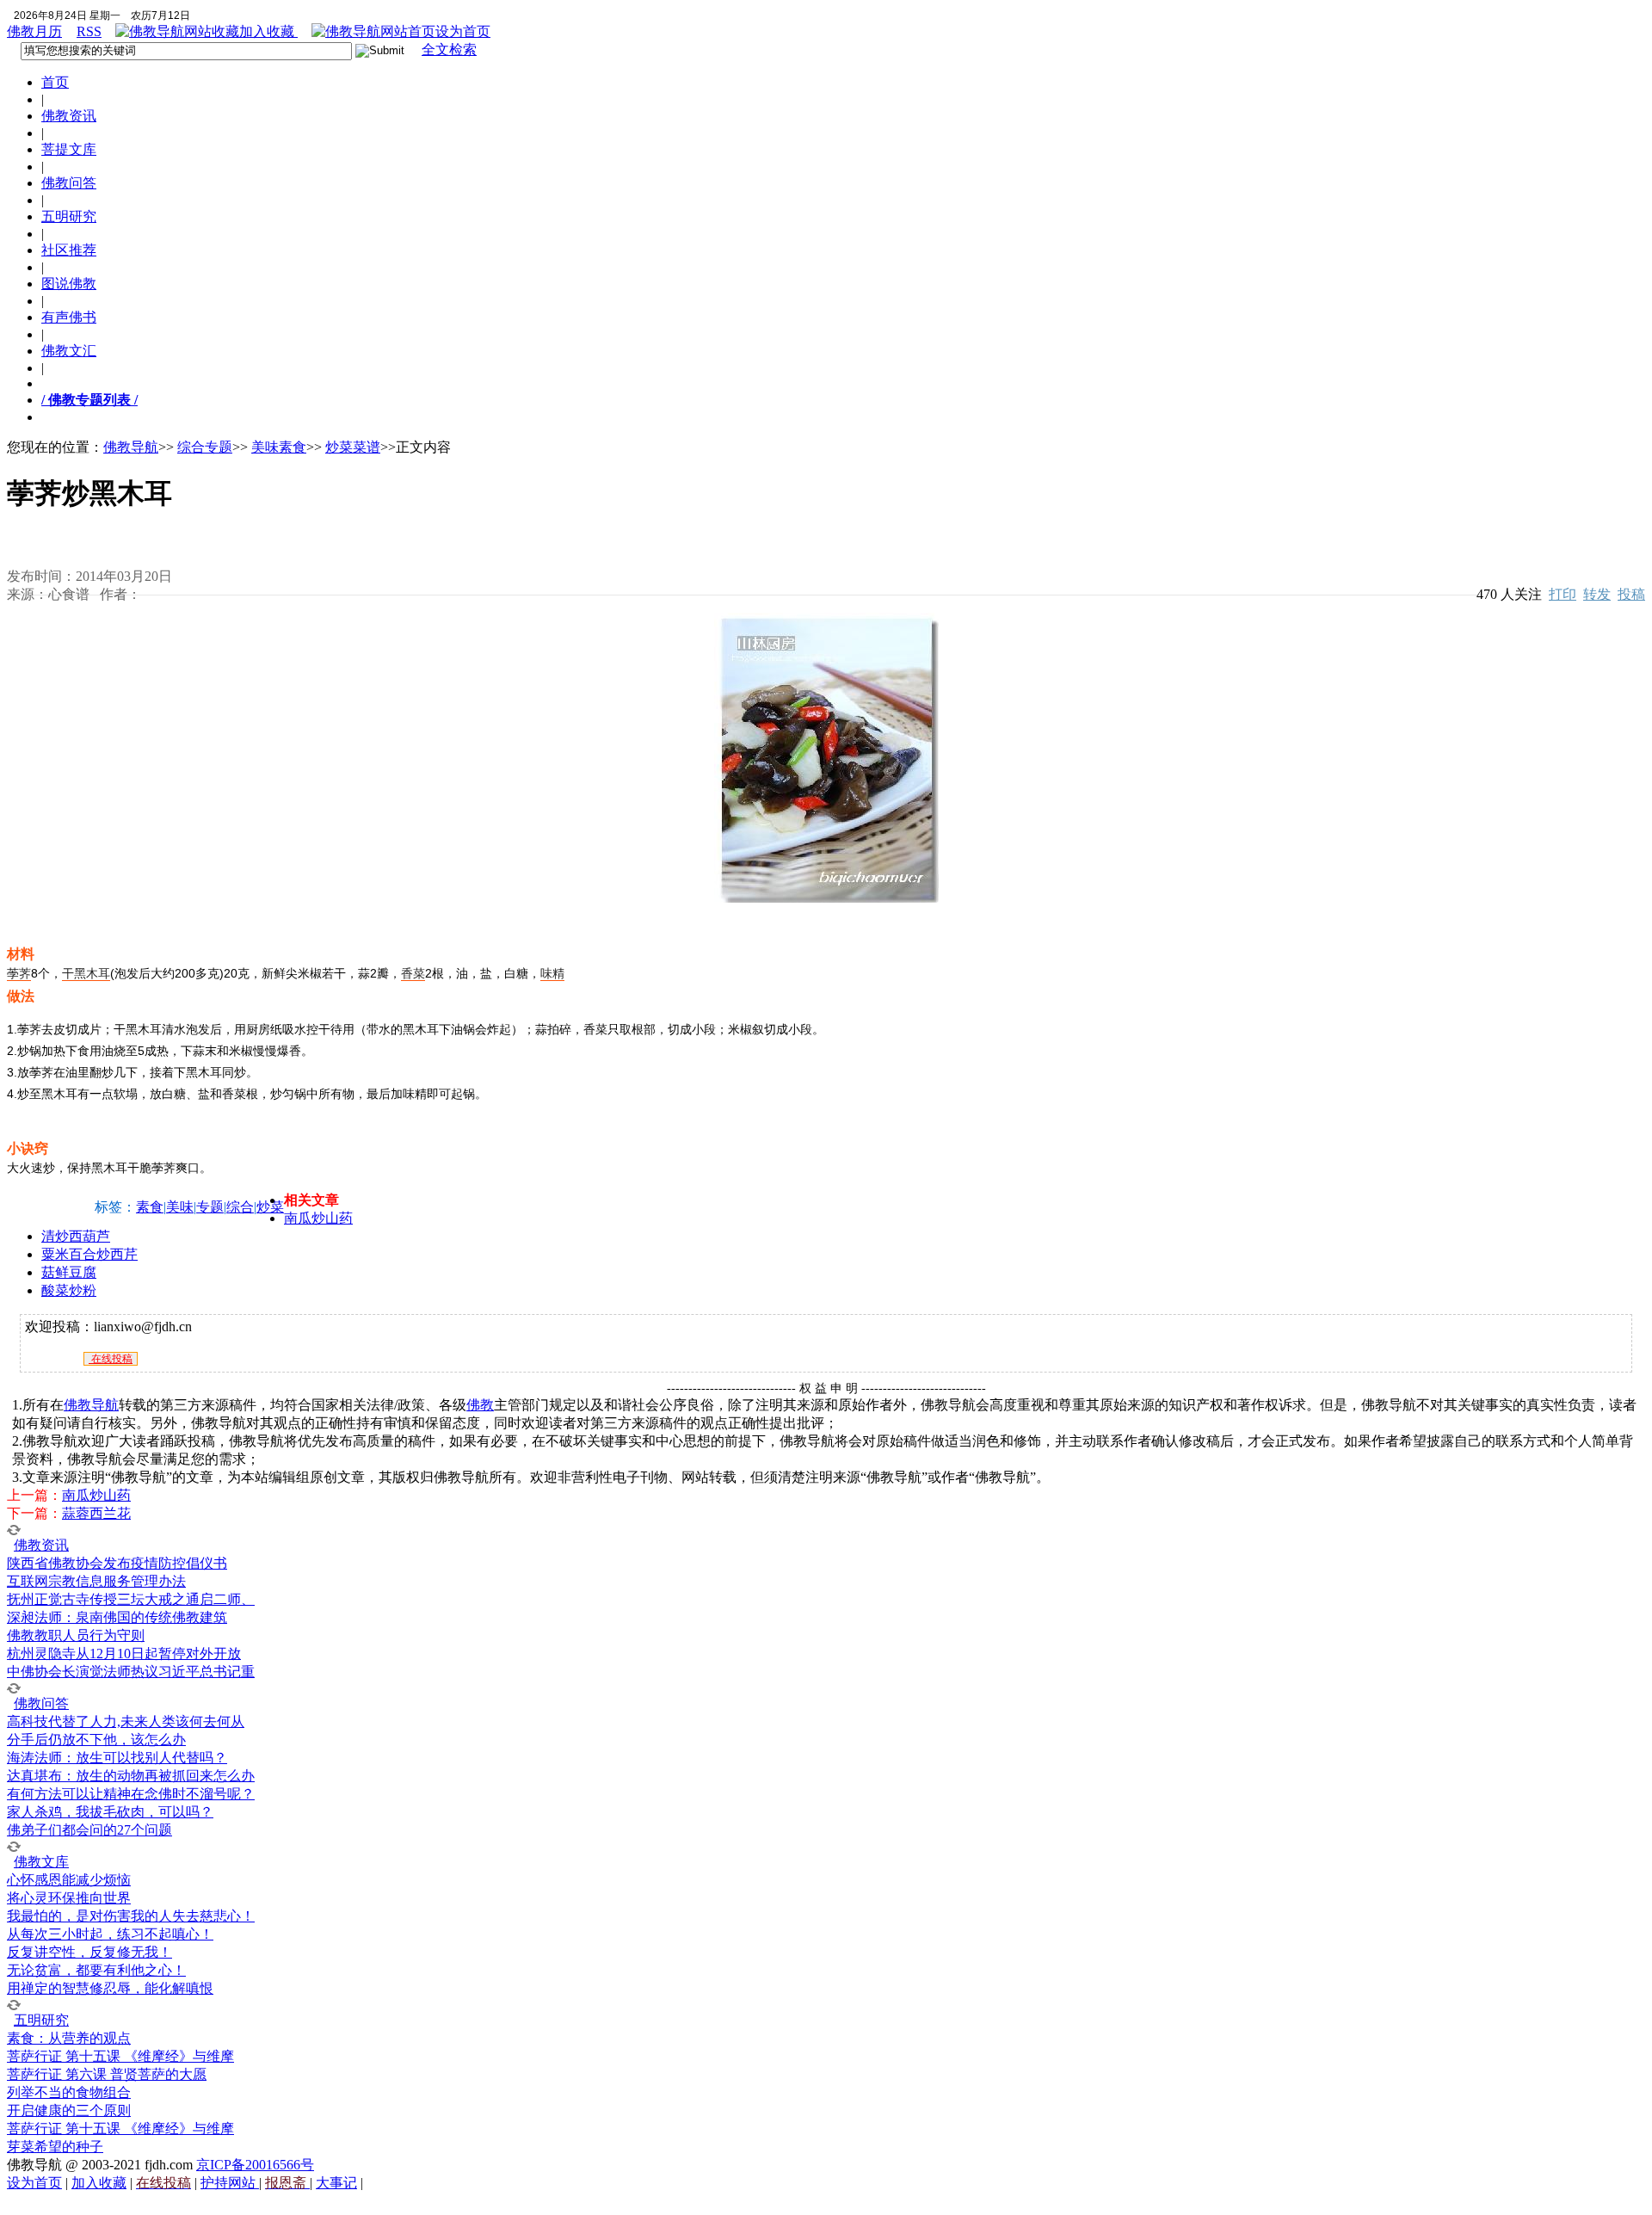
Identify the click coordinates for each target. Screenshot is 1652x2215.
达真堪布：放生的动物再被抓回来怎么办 (131, 1776)
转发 (1597, 594)
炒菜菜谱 (353, 447)
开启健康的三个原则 (69, 2110)
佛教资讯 (69, 116)
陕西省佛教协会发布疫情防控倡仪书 (117, 1563)
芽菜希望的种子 (55, 2147)
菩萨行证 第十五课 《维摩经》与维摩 (120, 2056)
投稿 (1631, 594)
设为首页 (463, 31)
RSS (89, 31)
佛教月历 (34, 31)
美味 (180, 1207)
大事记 (336, 2183)
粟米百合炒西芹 (89, 1254)
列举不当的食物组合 (69, 2092)
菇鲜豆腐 (69, 1272)
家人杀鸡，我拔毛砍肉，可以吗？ (110, 1812)
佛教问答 (69, 183)
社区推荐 (69, 250)
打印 (1563, 594)
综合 (240, 1207)
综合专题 (205, 447)
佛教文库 (41, 1862)
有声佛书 (69, 317)
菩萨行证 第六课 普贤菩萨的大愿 (107, 2074)
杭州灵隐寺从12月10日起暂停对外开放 (124, 1654)
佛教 (480, 1405)
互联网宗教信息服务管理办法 (96, 1581)
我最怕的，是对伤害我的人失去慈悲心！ (131, 1916)
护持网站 (230, 2183)
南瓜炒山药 (318, 1218)
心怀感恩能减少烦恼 (69, 1880)
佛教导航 (131, 447)
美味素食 (279, 447)
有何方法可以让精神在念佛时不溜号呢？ (131, 1794)
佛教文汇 (69, 351)
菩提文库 (69, 149)
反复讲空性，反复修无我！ (89, 1952)
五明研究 (69, 216)
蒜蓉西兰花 (96, 1513)
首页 (55, 82)
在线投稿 (111, 1359)
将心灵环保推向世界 (69, 1898)
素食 (150, 1207)
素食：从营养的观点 (69, 2038)
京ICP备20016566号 (255, 2165)
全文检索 (449, 49)
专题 (210, 1207)
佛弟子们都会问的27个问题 (89, 1830)
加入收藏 (268, 31)
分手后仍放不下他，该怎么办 (96, 1740)
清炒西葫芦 (76, 1236)
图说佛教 (69, 284)
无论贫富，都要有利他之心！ (96, 1970)
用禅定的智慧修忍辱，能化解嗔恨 (110, 1988)
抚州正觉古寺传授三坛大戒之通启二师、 (131, 1599)
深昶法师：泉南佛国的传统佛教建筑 (117, 1617)
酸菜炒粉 (69, 1290)
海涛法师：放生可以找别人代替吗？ (117, 1758)
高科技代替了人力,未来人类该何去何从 (126, 1721)
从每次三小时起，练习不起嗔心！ (110, 1934)
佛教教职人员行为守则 (76, 1635)
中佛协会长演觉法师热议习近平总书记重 (131, 1672)
